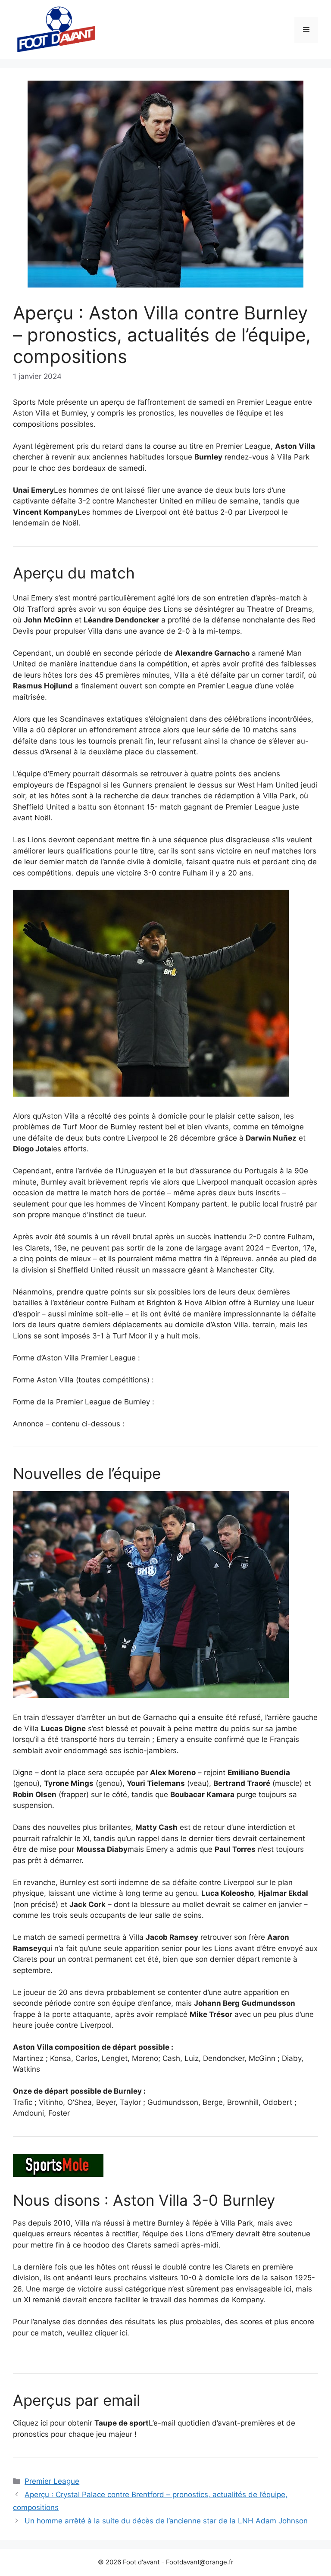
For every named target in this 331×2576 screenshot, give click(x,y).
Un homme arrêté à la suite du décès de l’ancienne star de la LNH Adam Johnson (166, 2521)
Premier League (52, 2481)
